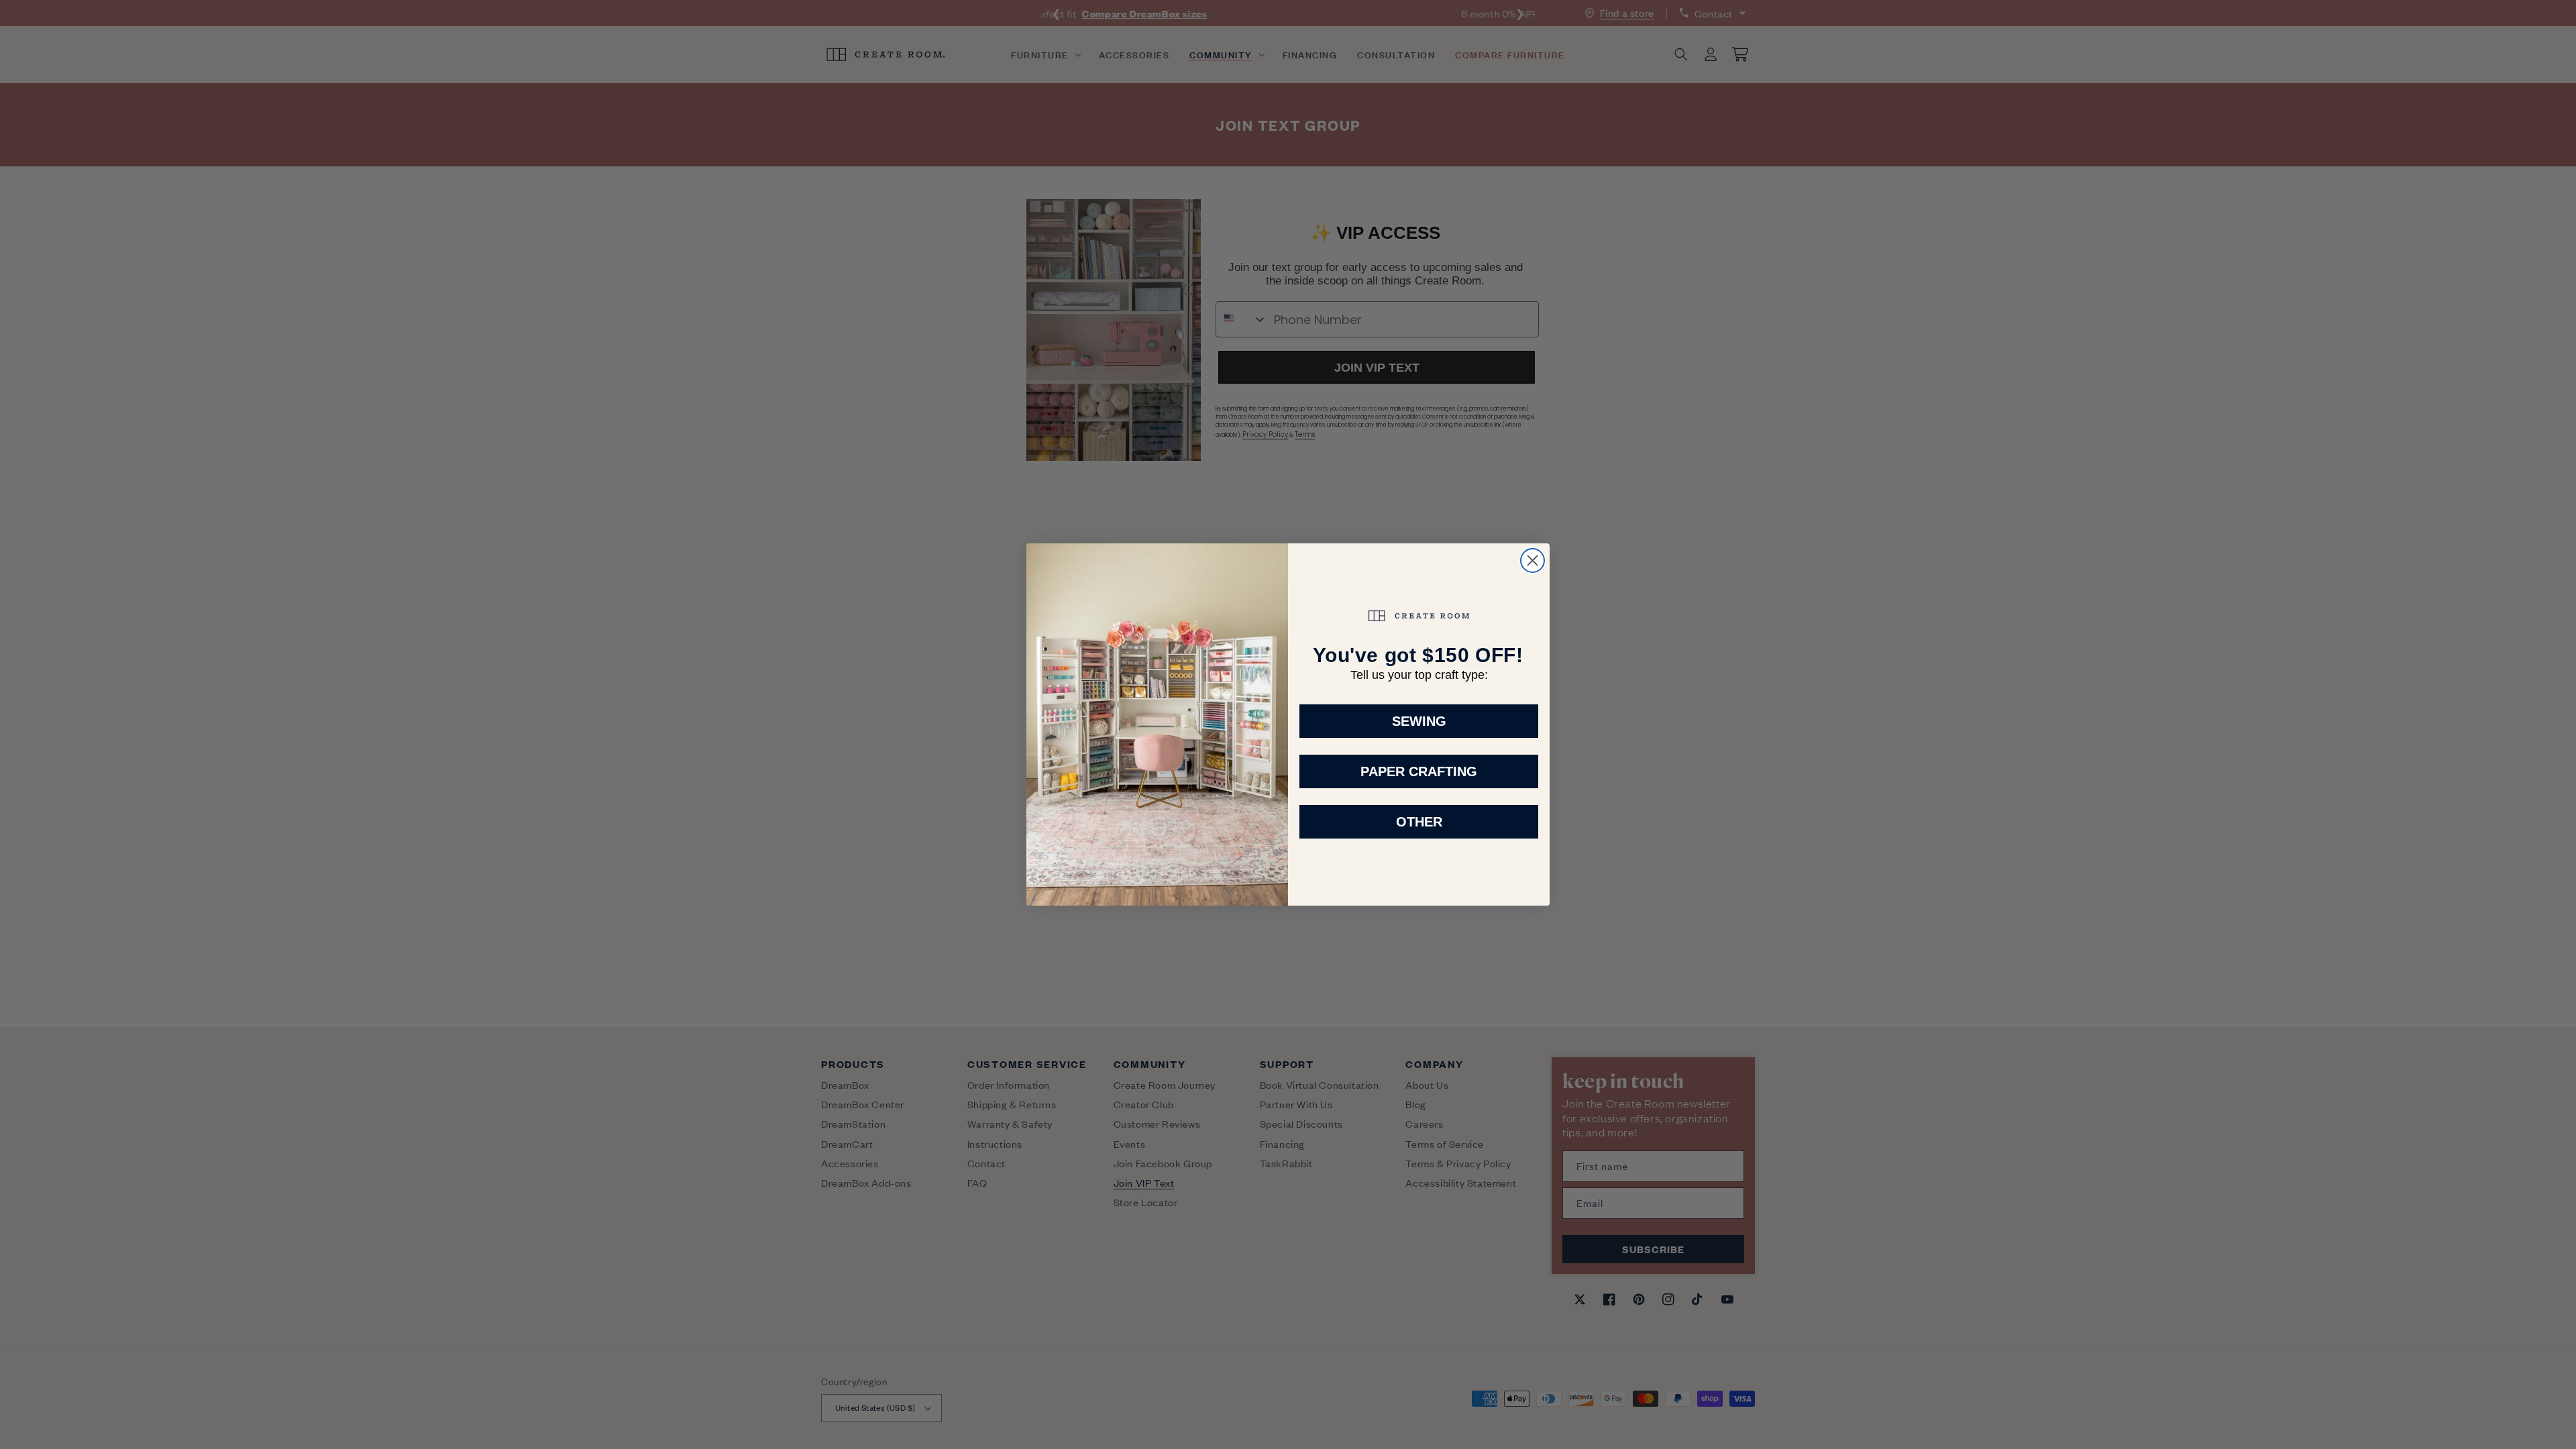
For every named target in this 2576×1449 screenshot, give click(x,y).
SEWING (1419, 721)
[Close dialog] (1533, 560)
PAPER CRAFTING (1419, 771)
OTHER (1419, 822)
